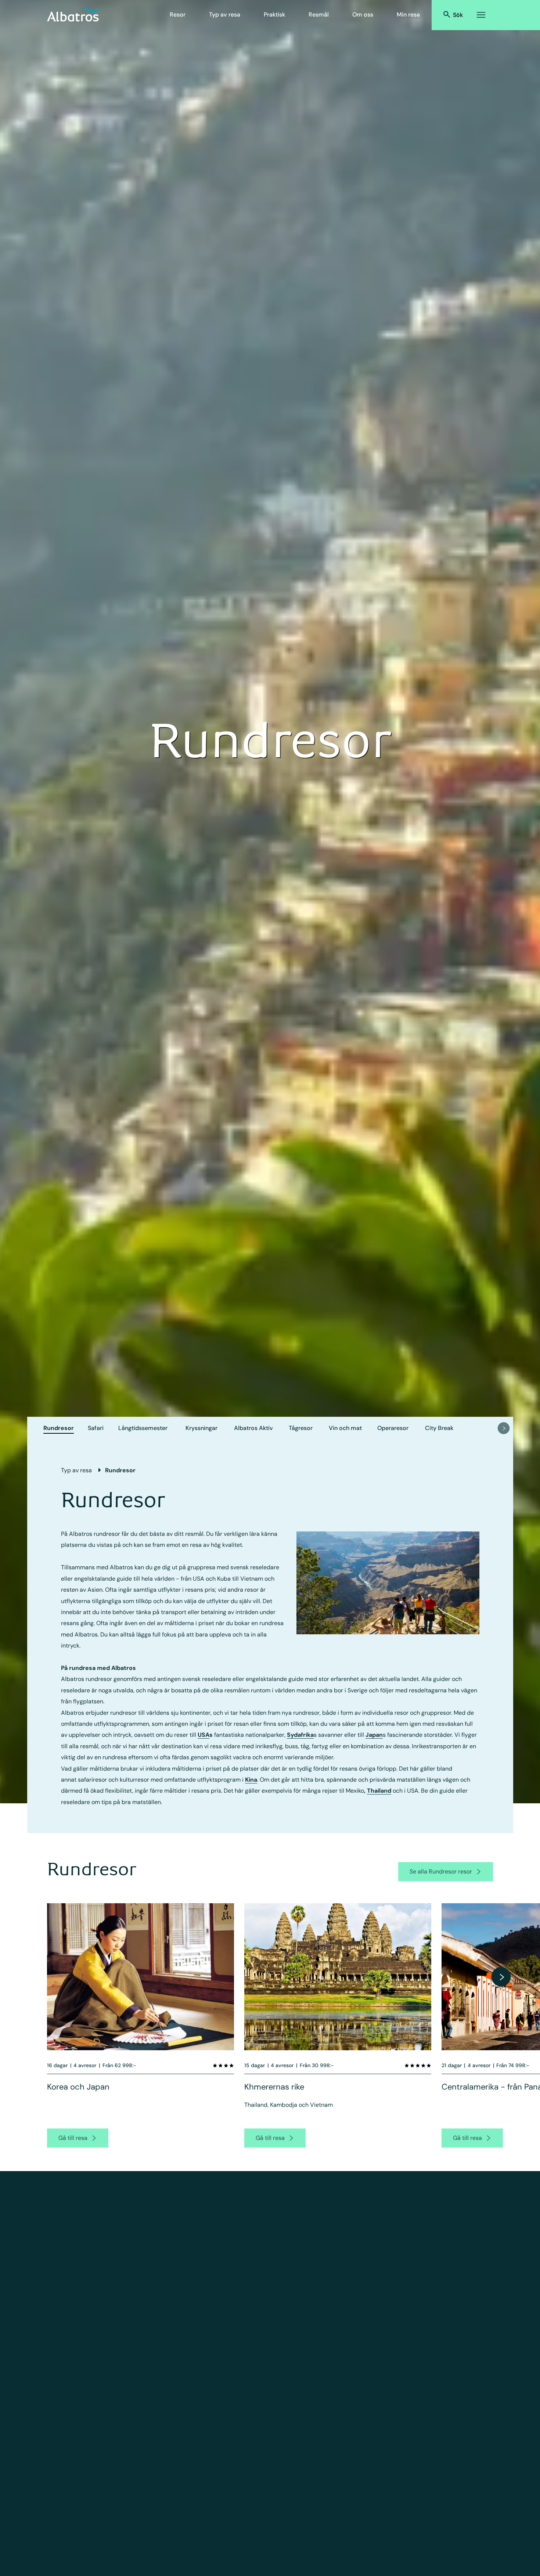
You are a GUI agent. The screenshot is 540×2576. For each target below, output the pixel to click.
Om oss (363, 15)
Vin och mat (345, 1428)
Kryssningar (201, 1428)
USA (204, 1735)
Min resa (408, 15)
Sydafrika (300, 1735)
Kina (251, 1780)
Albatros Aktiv (253, 1428)
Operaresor (393, 1428)
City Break (439, 1428)
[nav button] (504, 1428)
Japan (374, 1735)
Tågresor (301, 1428)
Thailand (379, 1791)
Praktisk (274, 15)
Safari (96, 1428)
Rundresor (59, 1428)
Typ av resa (225, 15)
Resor (178, 15)
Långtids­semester (143, 1428)
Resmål (319, 15)
